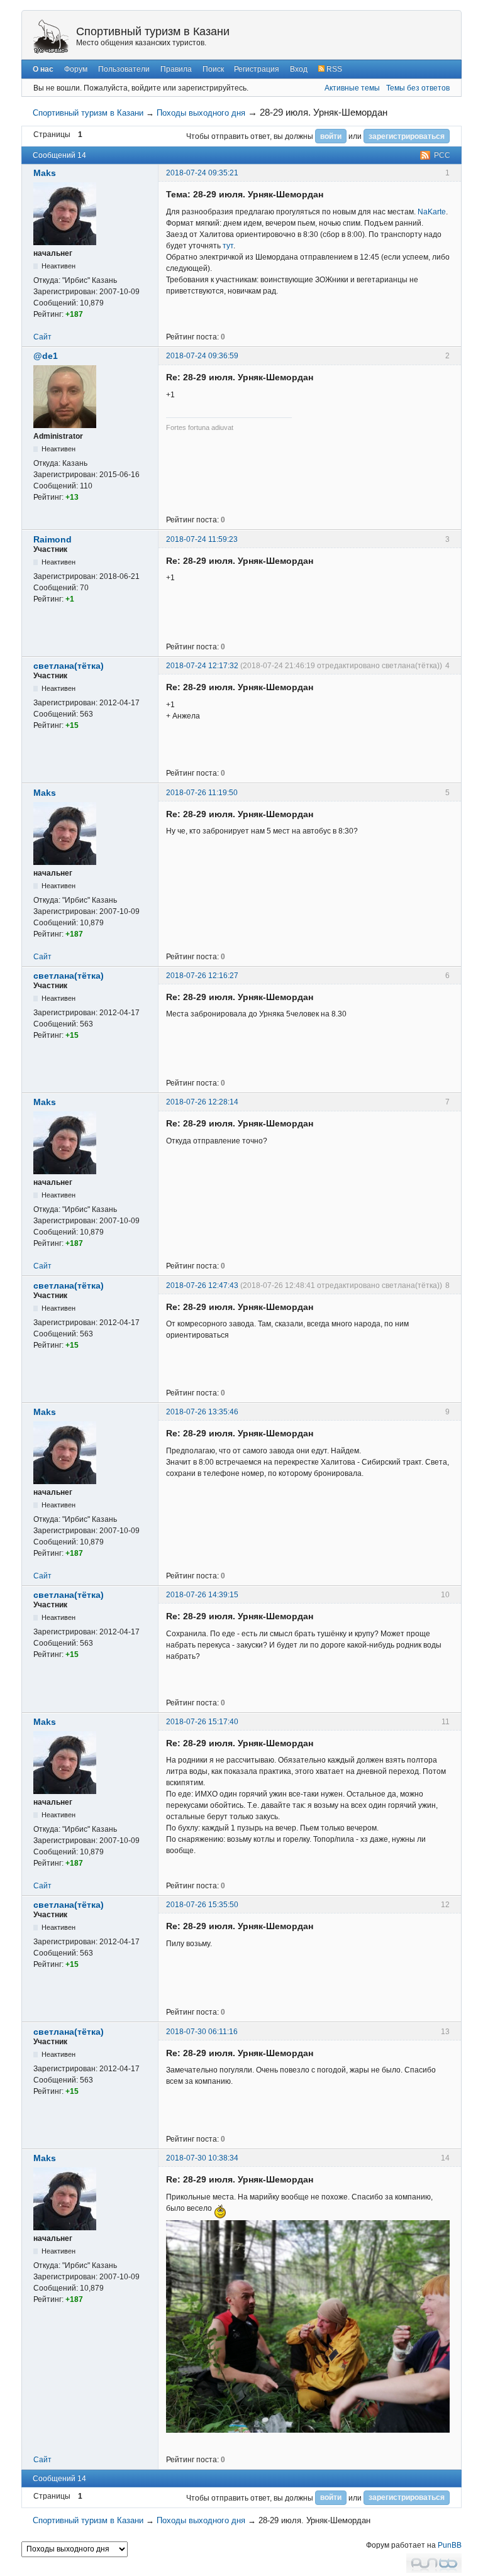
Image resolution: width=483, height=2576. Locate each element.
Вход (299, 69)
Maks (45, 173)
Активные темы (352, 88)
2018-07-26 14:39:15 (202, 1595)
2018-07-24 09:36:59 (202, 356)
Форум (76, 69)
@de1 (46, 356)
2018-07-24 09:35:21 (202, 173)
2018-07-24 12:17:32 (202, 666)
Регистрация (257, 69)
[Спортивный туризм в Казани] (51, 36)
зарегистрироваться (407, 136)
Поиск (213, 69)
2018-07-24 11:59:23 (202, 539)
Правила (176, 69)
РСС (442, 155)
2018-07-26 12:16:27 (202, 976)
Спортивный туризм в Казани (153, 31)
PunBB (450, 2545)
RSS (333, 69)
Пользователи (124, 69)
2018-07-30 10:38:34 (202, 2158)
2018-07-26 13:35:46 (202, 1412)
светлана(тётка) (69, 666)
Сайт (42, 337)
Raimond (53, 539)
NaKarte (432, 212)
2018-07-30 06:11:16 (202, 2032)
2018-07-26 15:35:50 (202, 1905)
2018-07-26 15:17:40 (202, 1722)
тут (228, 246)
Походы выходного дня (201, 113)
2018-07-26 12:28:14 (202, 1102)
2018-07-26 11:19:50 (202, 793)
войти (331, 136)
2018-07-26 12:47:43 (202, 1285)
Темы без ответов (418, 88)
